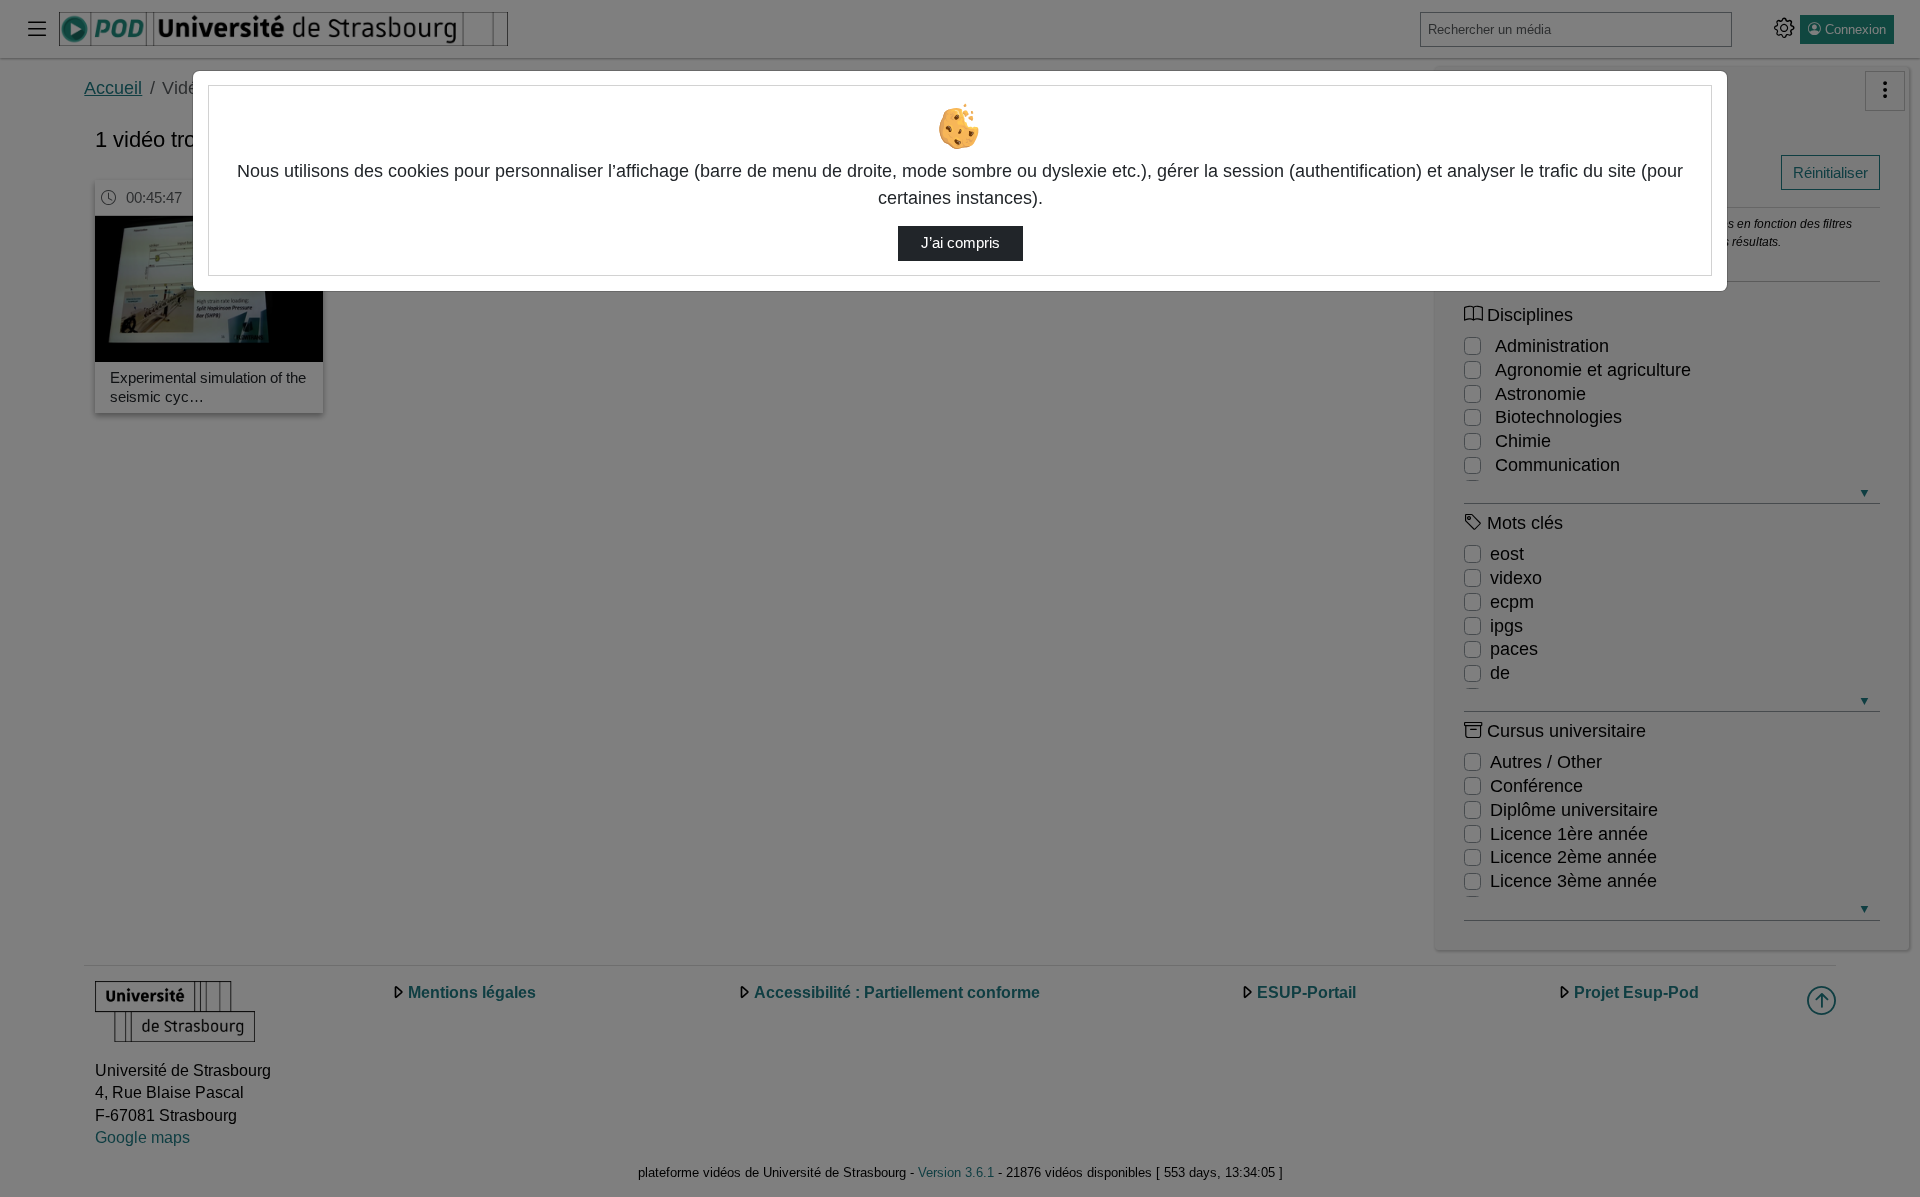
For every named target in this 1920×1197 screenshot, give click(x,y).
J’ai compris (960, 243)
